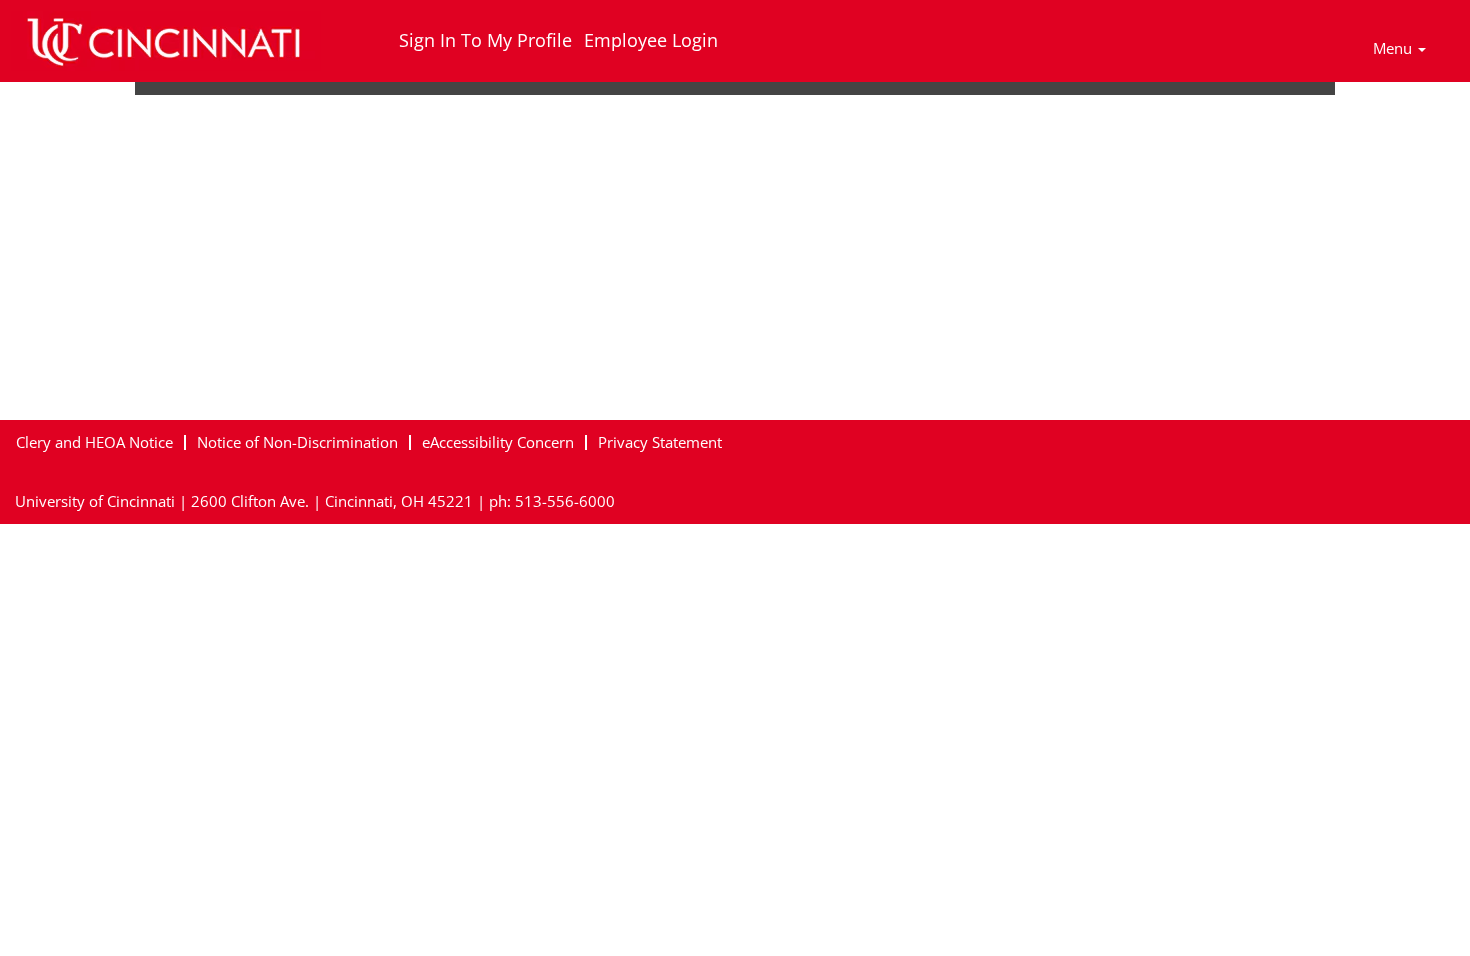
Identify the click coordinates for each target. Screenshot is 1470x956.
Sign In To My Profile (485, 40)
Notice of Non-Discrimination (297, 442)
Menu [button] (1394, 48)
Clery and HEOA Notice (94, 442)
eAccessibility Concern (498, 442)
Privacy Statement (660, 442)
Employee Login (651, 40)
